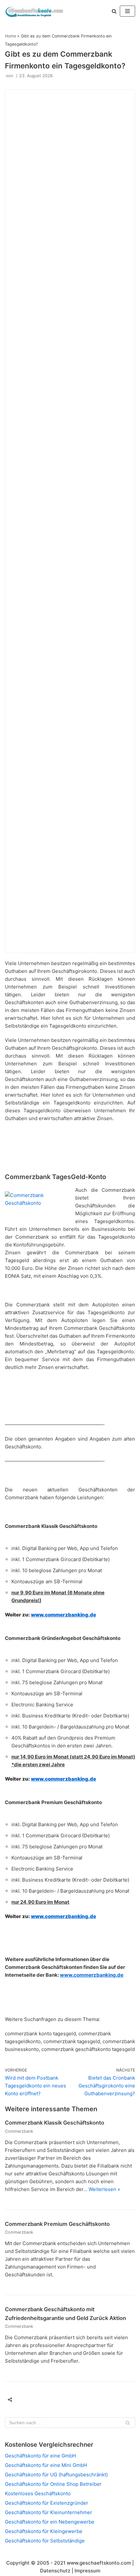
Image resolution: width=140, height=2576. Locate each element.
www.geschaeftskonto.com (99, 2563)
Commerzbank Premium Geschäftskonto (57, 2224)
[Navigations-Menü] (127, 11)
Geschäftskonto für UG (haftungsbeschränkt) (56, 2475)
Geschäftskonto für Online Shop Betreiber (53, 2484)
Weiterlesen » (104, 2189)
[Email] (49, 2399)
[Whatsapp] (74, 2399)
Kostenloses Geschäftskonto (38, 2493)
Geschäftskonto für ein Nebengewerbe (50, 2522)
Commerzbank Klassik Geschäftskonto (55, 2123)
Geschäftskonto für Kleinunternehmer (49, 2512)
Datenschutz (55, 2571)
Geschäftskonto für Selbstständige (45, 2541)
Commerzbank (19, 2131)
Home (10, 36)
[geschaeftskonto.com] (34, 11)
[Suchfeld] (128, 2423)
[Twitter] (36, 2399)
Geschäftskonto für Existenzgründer (47, 2503)
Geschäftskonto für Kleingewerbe (44, 2531)
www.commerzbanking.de (63, 1615)
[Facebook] (24, 2399)
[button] (114, 11)
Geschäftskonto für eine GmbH (40, 2456)
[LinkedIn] (61, 2399)
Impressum (87, 2571)
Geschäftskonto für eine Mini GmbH (46, 2465)
